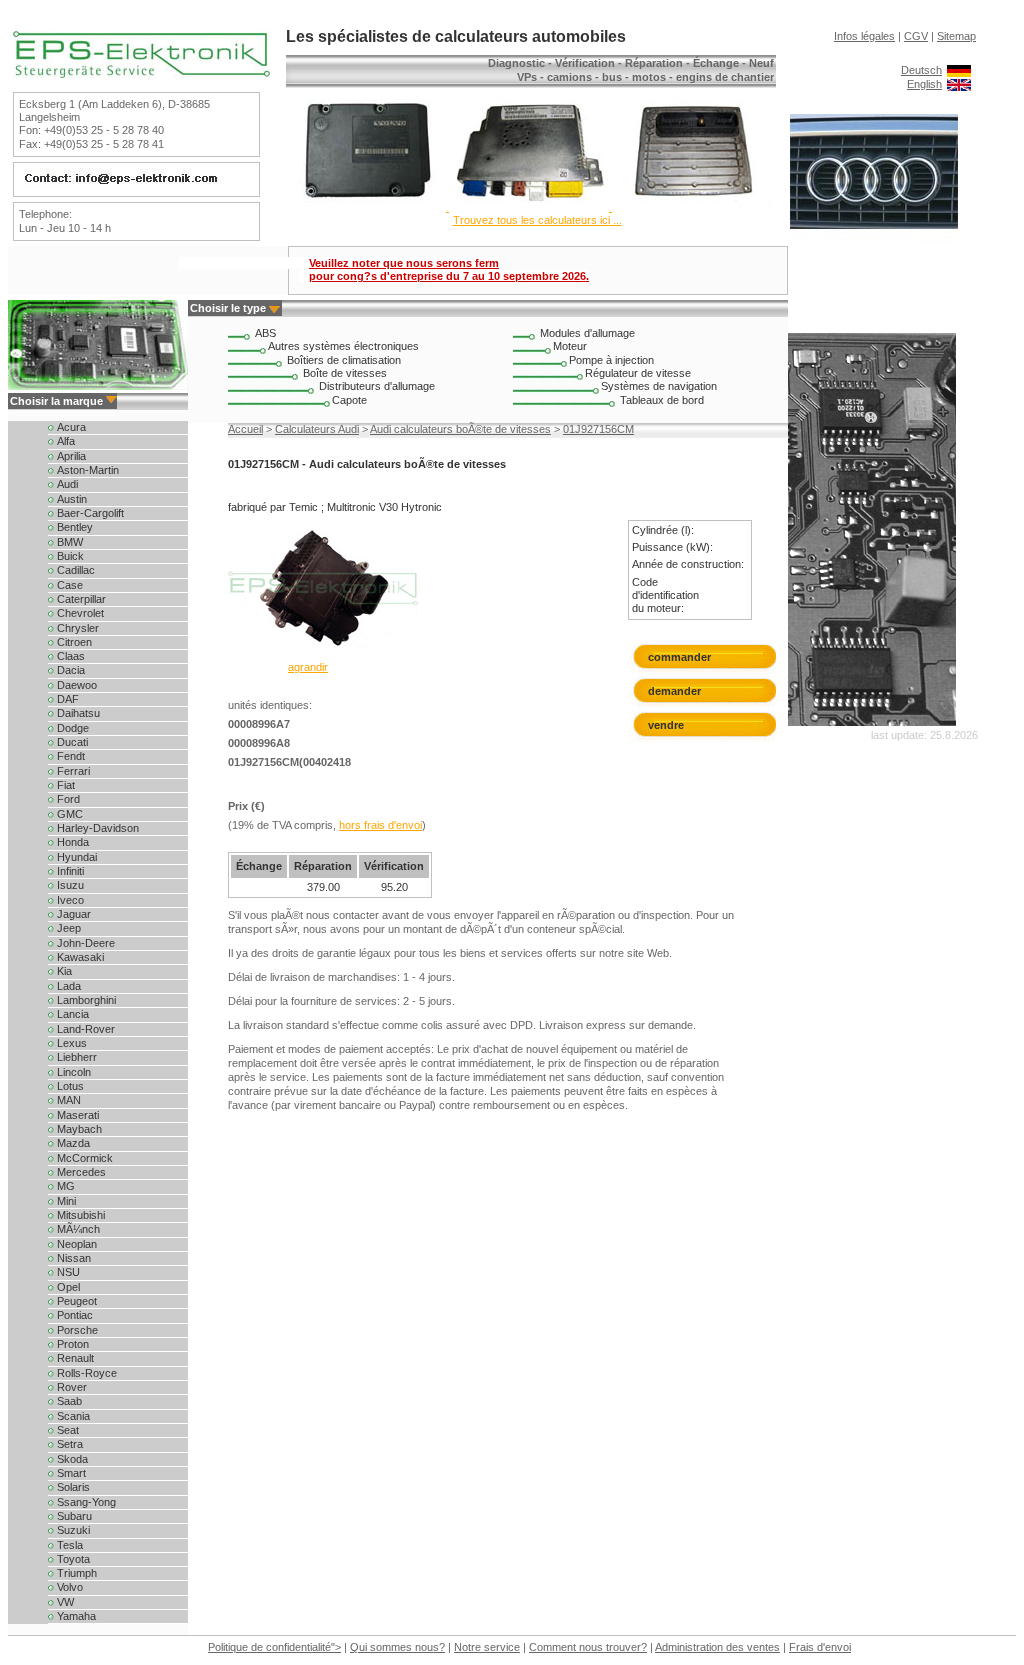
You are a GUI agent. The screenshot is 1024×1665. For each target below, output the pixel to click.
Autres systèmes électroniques (343, 346)
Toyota (72, 1559)
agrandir (308, 667)
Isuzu (69, 885)
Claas (69, 656)
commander (679, 657)
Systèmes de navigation (659, 386)
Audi (66, 484)
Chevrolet (79, 613)
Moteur (570, 346)
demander (674, 691)
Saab (68, 1401)
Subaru (73, 1516)
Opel (67, 1287)
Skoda (71, 1459)
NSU (67, 1272)
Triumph (75, 1573)
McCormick (83, 1158)
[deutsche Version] (959, 70)
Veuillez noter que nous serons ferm (449, 269)
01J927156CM (598, 429)
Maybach (78, 1129)
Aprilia (70, 456)
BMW (68, 542)
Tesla (68, 1545)
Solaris (72, 1487)
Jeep (67, 928)
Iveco (69, 900)
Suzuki (72, 1530)
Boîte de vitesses (345, 373)
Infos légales (864, 36)
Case (68, 585)
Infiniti (69, 871)
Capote (349, 400)
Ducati (71, 742)
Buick (69, 556)
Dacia (69, 670)
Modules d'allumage (587, 333)
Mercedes (80, 1172)
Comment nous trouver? (588, 1647)
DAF (66, 699)
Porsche (76, 1330)
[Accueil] (141, 74)
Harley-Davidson (96, 828)
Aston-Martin (86, 470)
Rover (70, 1387)
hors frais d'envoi (380, 825)
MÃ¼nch (77, 1229)
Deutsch (921, 70)
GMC (68, 814)
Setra (68, 1444)
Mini (65, 1201)
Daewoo (75, 685)
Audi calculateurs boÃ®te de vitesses (460, 429)
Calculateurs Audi (317, 429)
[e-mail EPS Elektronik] (134, 184)
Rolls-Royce (85, 1373)
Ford (67, 799)
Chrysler (76, 628)
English (924, 84)
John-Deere (84, 943)
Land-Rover (84, 1029)
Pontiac (73, 1315)
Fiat (64, 785)
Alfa (64, 441)
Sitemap (956, 36)
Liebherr (75, 1057)
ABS (265, 333)
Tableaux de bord (662, 400)
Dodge (71, 728)
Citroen (73, 642)
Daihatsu (77, 713)
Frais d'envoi (820, 1647)
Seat (66, 1430)
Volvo (68, 1587)
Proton (71, 1344)
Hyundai (75, 857)
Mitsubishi (79, 1215)
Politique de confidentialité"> (274, 1647)
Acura (70, 427)
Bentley (73, 527)
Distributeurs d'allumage (377, 386)
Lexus (70, 1043)
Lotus (69, 1086)
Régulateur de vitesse (638, 373)
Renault (74, 1358)
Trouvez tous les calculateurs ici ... (537, 220)
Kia (63, 971)
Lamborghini (85, 1000)
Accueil (245, 429)
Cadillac (74, 570)
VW (64, 1602)
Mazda (72, 1143)
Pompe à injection (611, 360)
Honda (71, 842)
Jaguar (72, 914)
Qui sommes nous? (397, 1647)
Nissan (72, 1258)
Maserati (76, 1115)
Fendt (69, 756)
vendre (666, 725)
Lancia (71, 1014)
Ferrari (72, 771)
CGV (916, 36)
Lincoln (72, 1072)
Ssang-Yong (85, 1502)
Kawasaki (79, 957)
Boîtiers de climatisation (344, 360)
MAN (67, 1100)
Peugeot (75, 1301)
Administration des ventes (717, 1647)
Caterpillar (80, 599)
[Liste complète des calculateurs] (529, 207)
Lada (67, 986)
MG (64, 1186)
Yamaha (75, 1616)
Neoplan (75, 1244)
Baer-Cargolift (89, 513)
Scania (72, 1416)
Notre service (487, 1647)
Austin (70, 499)
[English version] (959, 84)
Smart (70, 1473)
